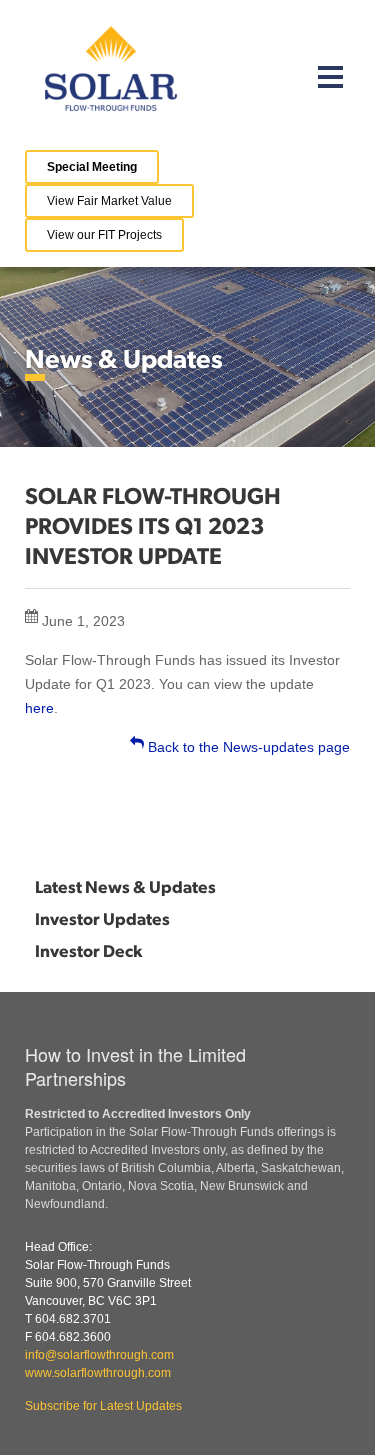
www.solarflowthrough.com (98, 1373)
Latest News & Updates (125, 886)
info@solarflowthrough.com (99, 1355)
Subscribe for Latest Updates (103, 1406)
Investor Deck (88, 950)
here (39, 708)
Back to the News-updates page (247, 747)
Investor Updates (102, 918)
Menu (331, 76)
